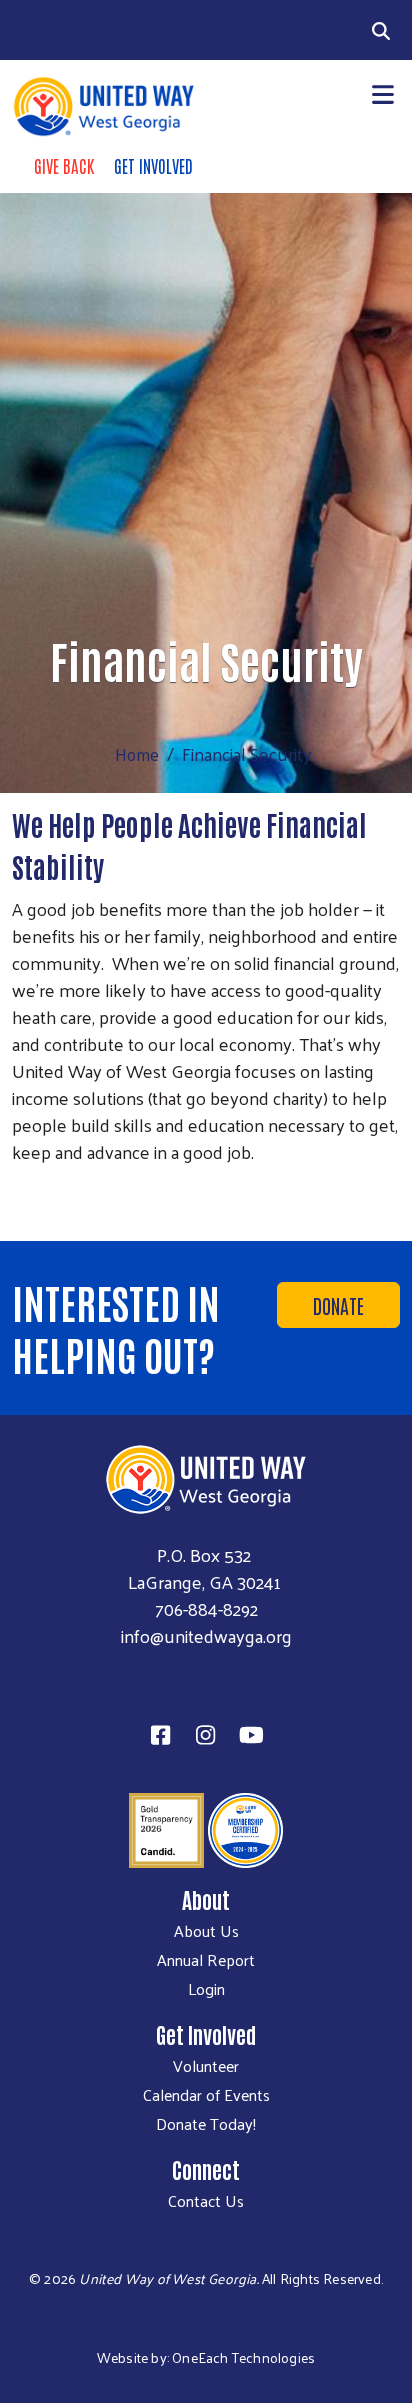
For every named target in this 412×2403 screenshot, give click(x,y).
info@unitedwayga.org (206, 1635)
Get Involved (153, 165)
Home (137, 754)
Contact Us (206, 2201)
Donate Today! (206, 2124)
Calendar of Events (206, 2095)
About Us (206, 1931)
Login (206, 1989)
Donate (338, 1305)
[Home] (103, 106)
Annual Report (206, 1960)
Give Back (64, 165)
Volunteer (206, 2066)
